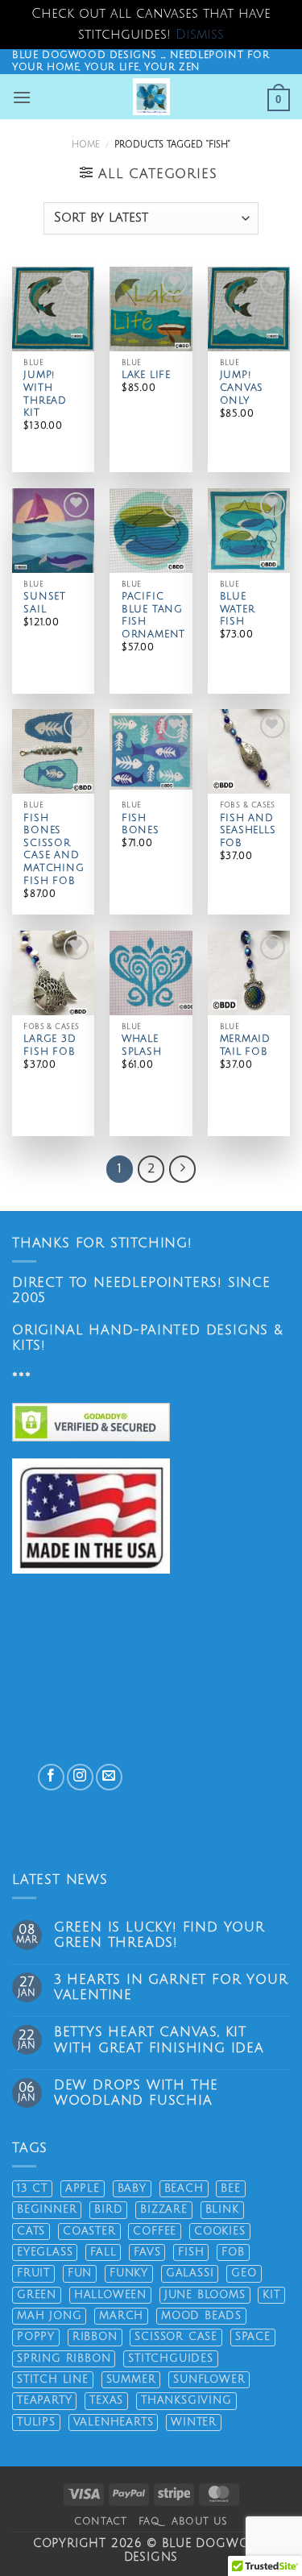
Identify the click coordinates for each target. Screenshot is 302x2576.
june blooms (205, 2295)
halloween (110, 2295)
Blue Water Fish (238, 609)
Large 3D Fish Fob (50, 1045)
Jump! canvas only (242, 388)
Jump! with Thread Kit (45, 394)
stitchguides (171, 2358)
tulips (36, 2422)
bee (230, 2188)
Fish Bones (141, 825)
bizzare (164, 2209)
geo (244, 2273)
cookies (220, 2231)
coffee (155, 2231)
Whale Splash (142, 1045)
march (121, 2316)
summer (131, 2379)
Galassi (190, 2273)
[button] (22, 97)
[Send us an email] (109, 1777)
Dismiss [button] (200, 35)
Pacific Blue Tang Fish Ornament (153, 616)
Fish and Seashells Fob (248, 831)
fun (80, 2273)
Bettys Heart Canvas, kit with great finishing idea (159, 2040)
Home (86, 145)
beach (184, 2188)
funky (129, 2273)
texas (106, 2400)
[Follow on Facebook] (51, 1777)
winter (194, 2422)
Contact (100, 2521)
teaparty (44, 2400)
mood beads (201, 2316)
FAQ (149, 2521)
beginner (47, 2209)
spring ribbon (64, 2358)
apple (83, 2188)
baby (132, 2188)
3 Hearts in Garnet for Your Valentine (171, 1987)
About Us (200, 2521)
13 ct (32, 2188)
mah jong (49, 2316)
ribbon (95, 2337)
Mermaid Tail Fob (246, 1045)
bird (108, 2209)
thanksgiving (186, 2400)
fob (233, 2252)
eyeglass (45, 2252)
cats (31, 2231)
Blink (222, 2209)
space (253, 2337)
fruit (33, 2273)
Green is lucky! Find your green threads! (159, 1935)
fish (191, 2252)
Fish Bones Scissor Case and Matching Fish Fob (54, 850)
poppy (36, 2337)
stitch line (53, 2379)
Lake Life (146, 375)
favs (147, 2252)
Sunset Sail (45, 603)
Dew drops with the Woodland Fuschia (136, 2093)
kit (271, 2295)
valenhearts (114, 2422)
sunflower (209, 2379)
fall (103, 2252)
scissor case (176, 2337)
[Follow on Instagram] (80, 1777)
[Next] (183, 1169)
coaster (89, 2231)
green (37, 2295)
